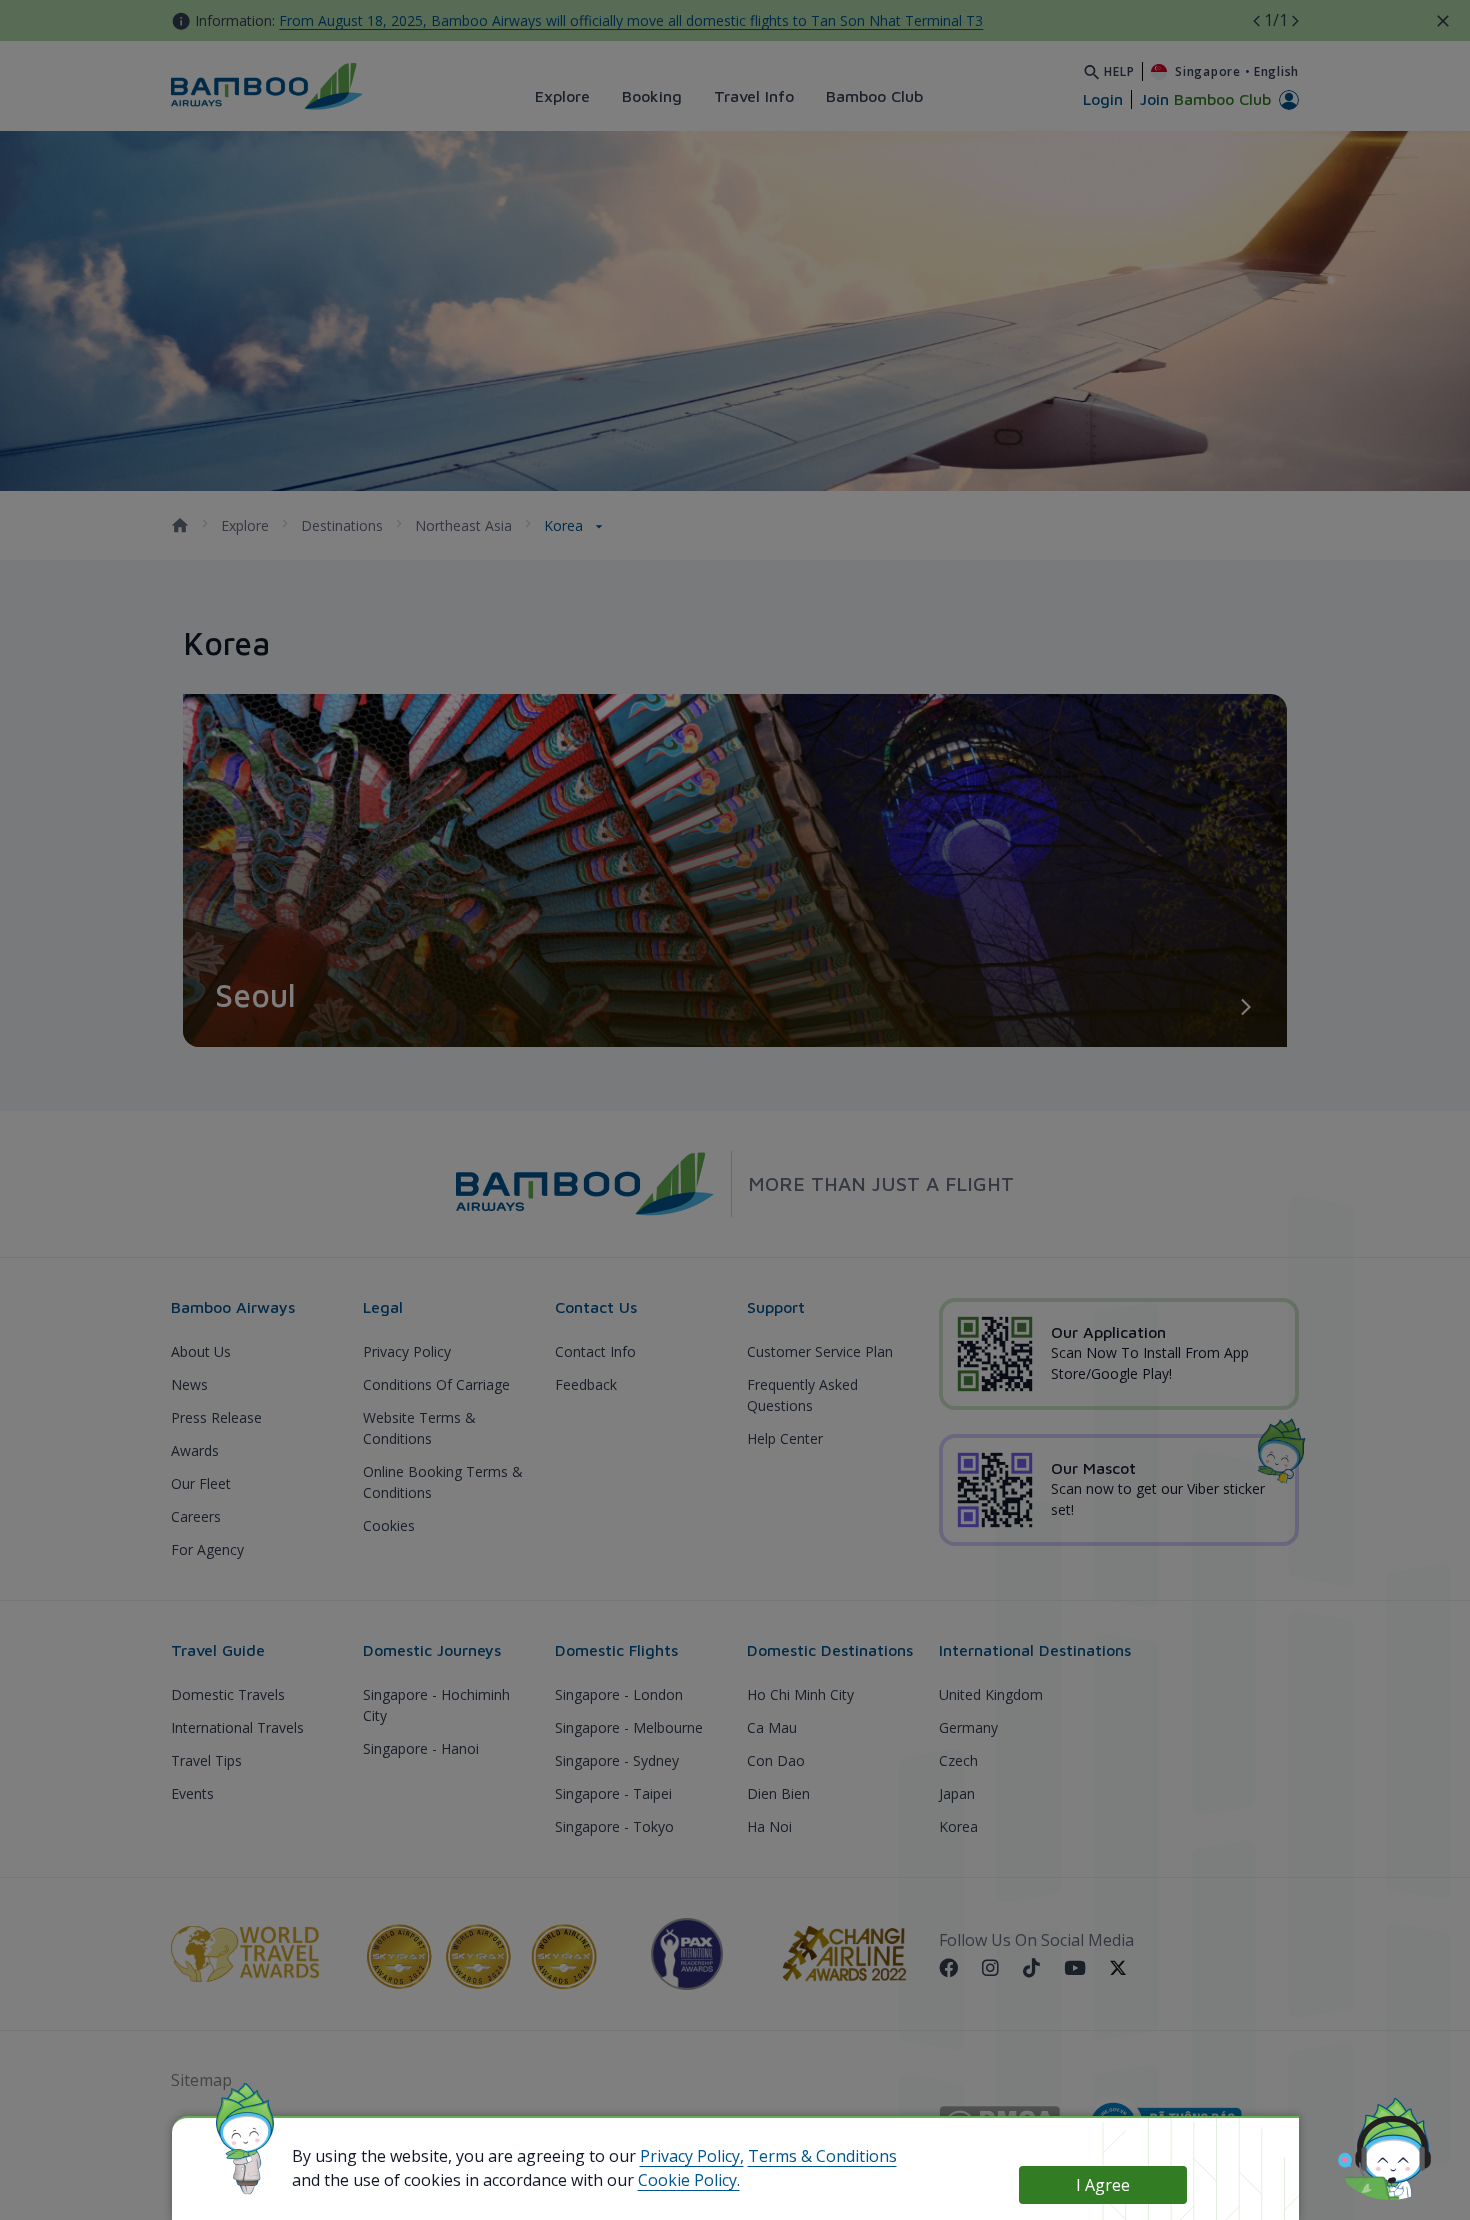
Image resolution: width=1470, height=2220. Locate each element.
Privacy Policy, (692, 2156)
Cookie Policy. (689, 2180)
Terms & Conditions (822, 2156)
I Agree (1103, 2185)
